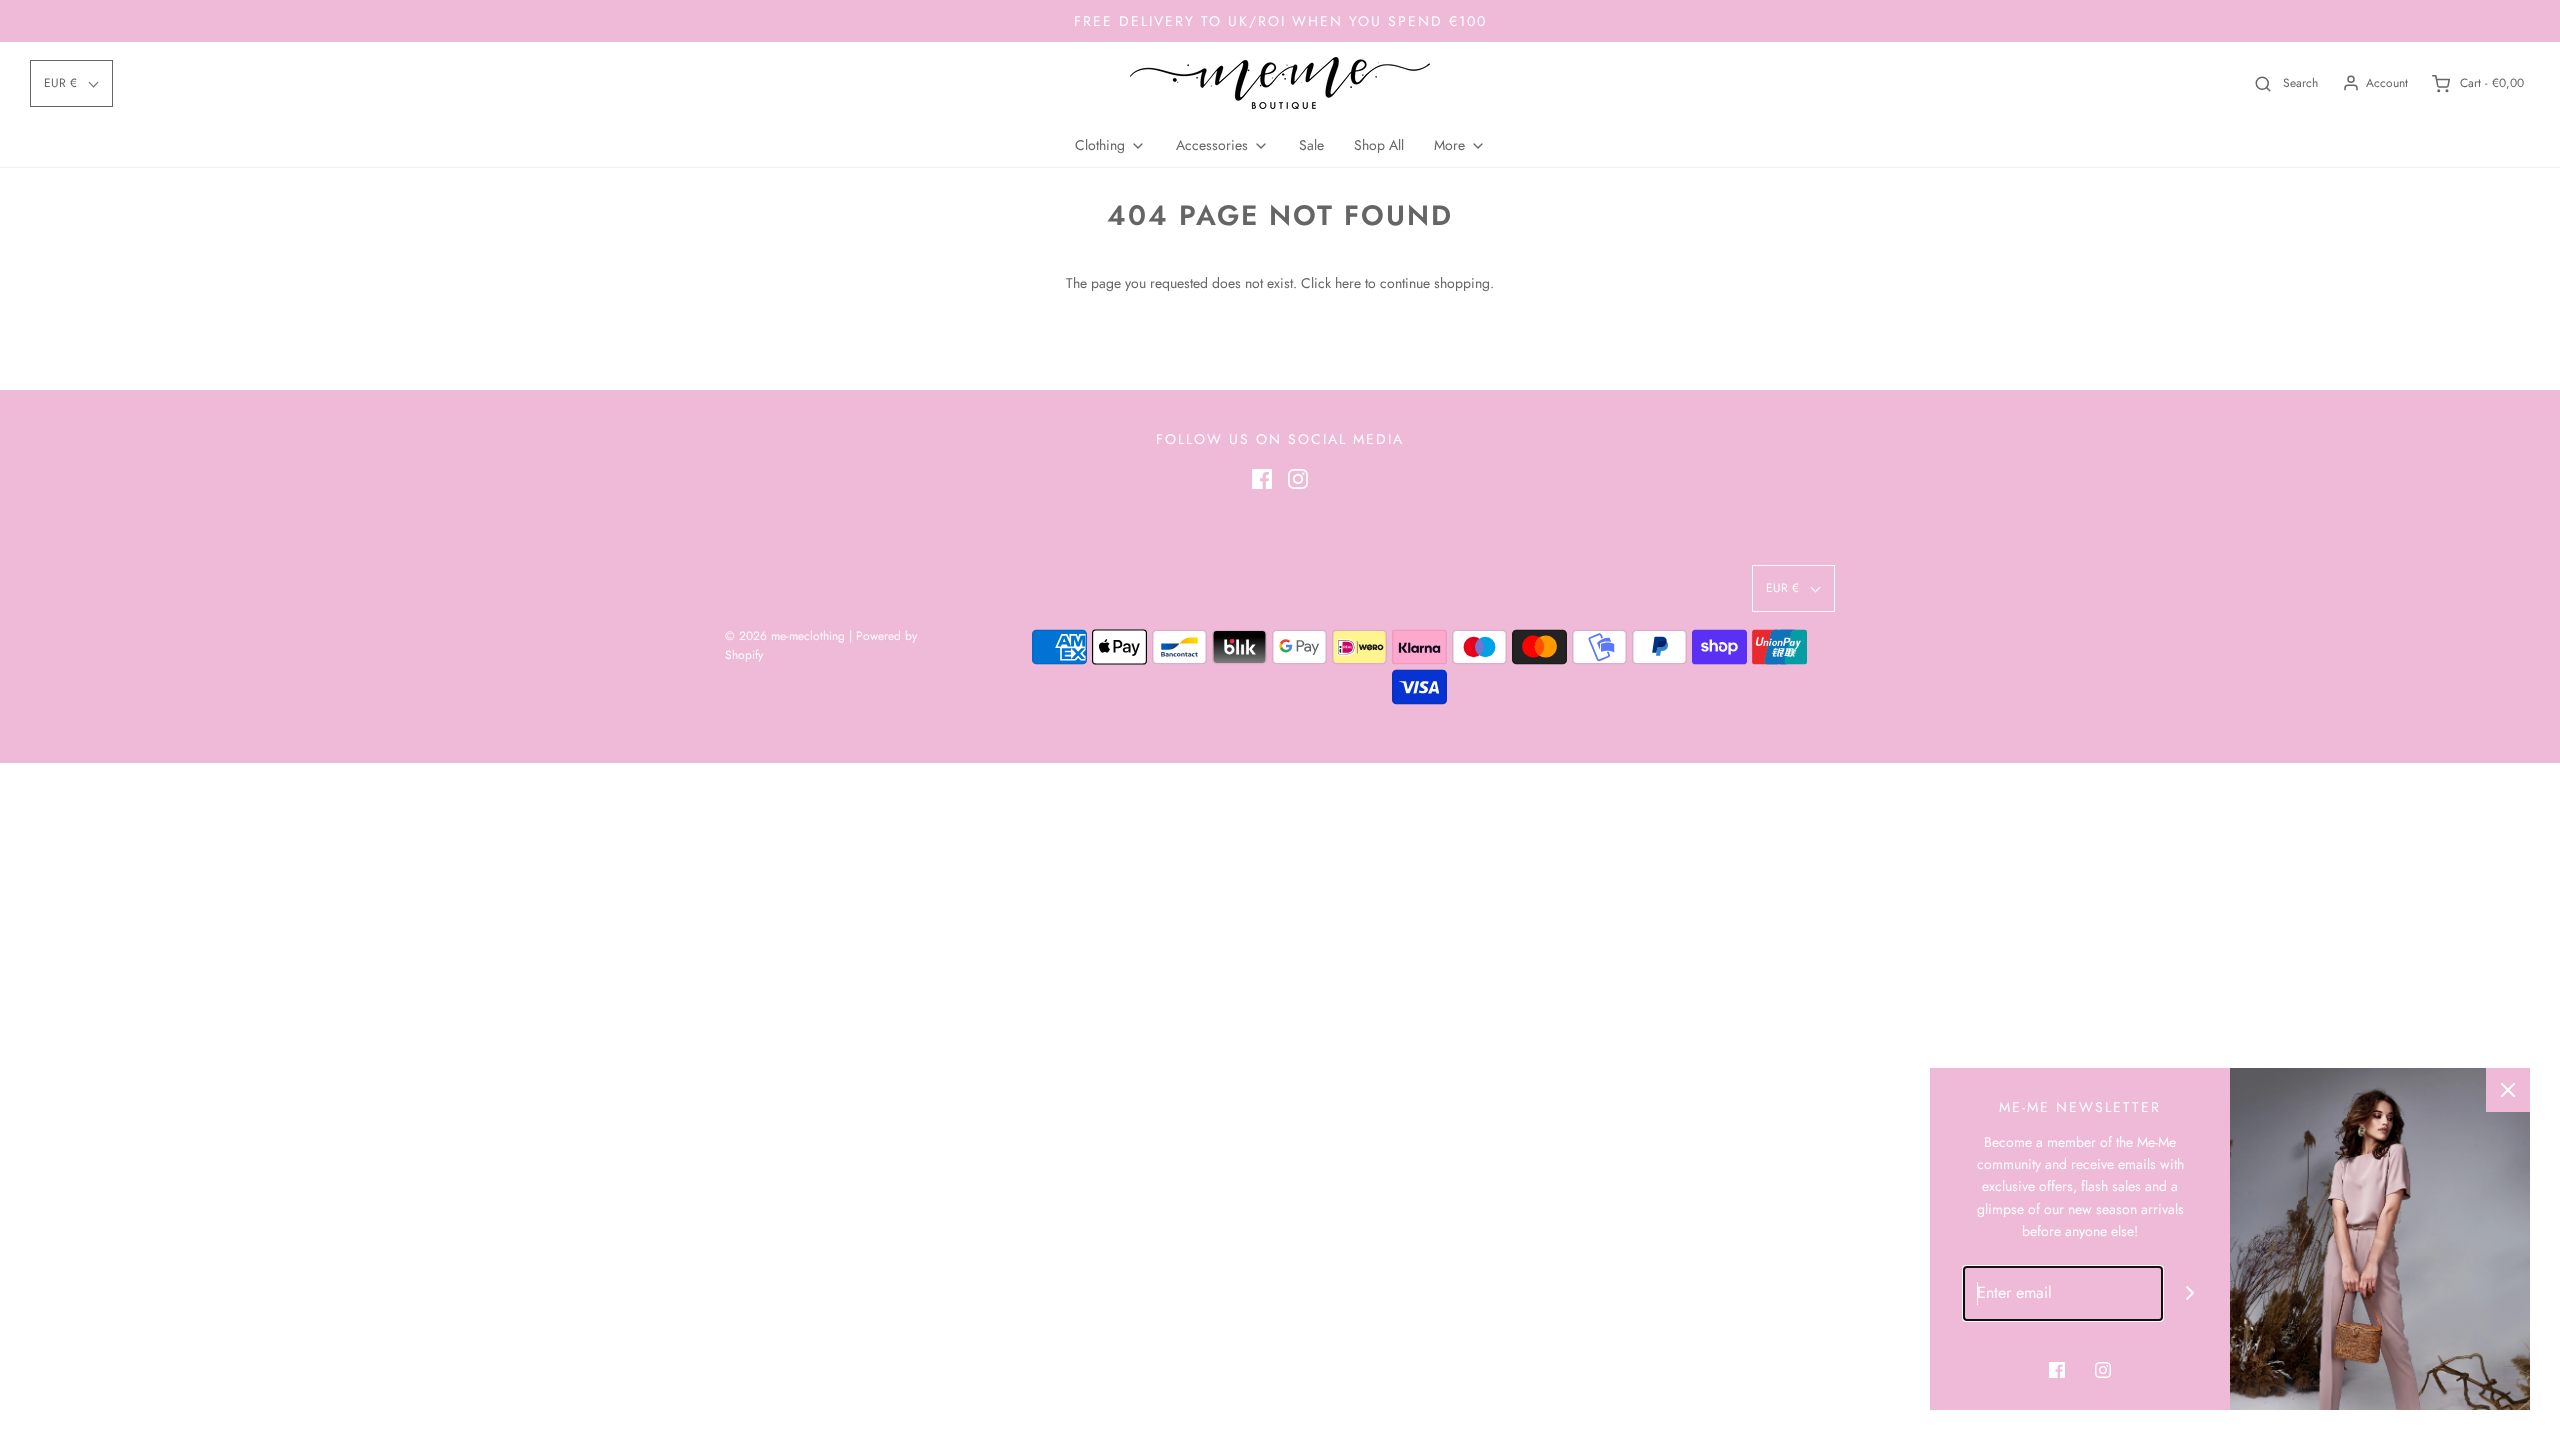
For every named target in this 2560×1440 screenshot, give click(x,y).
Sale (1311, 145)
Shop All (1379, 145)
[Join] (2190, 1293)
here (1348, 283)
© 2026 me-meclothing (785, 636)
